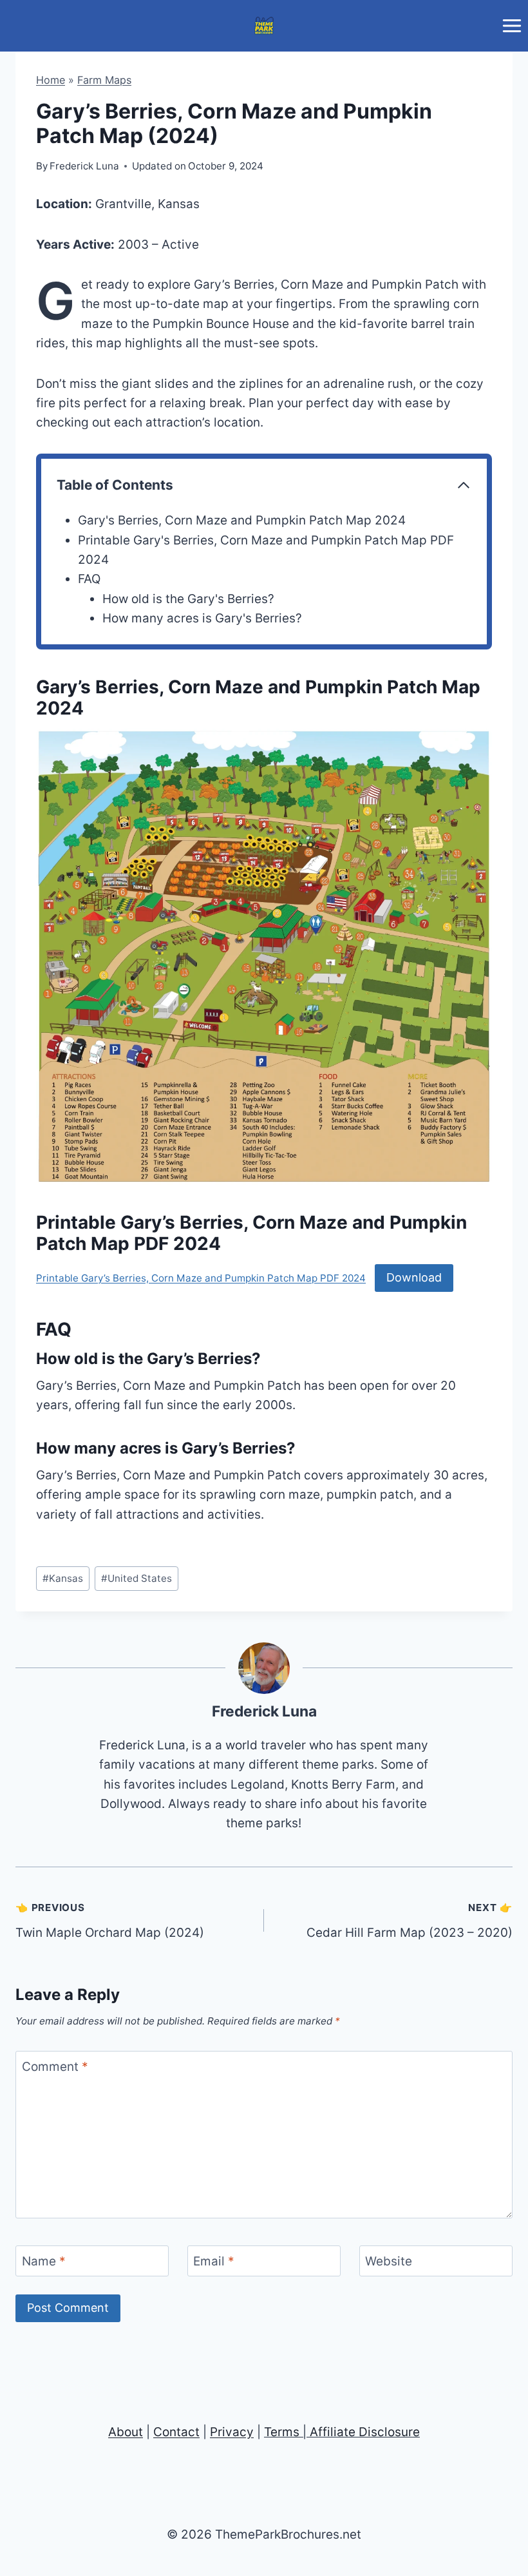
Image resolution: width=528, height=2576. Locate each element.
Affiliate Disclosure (365, 2432)
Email (214, 2261)
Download (414, 1277)
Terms (282, 2432)
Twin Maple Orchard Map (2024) (110, 1921)
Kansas (63, 1578)
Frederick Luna (264, 1711)
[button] (264, 957)
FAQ (89, 579)
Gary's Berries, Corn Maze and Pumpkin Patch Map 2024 (242, 520)
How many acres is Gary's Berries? (202, 618)
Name (44, 2261)
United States (137, 1578)
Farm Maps (104, 80)
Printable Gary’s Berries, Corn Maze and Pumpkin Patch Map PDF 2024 (201, 1278)
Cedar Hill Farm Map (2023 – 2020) (410, 1921)
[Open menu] (512, 25)
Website (389, 2261)
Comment (55, 2066)
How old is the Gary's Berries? (188, 599)
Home (51, 80)
